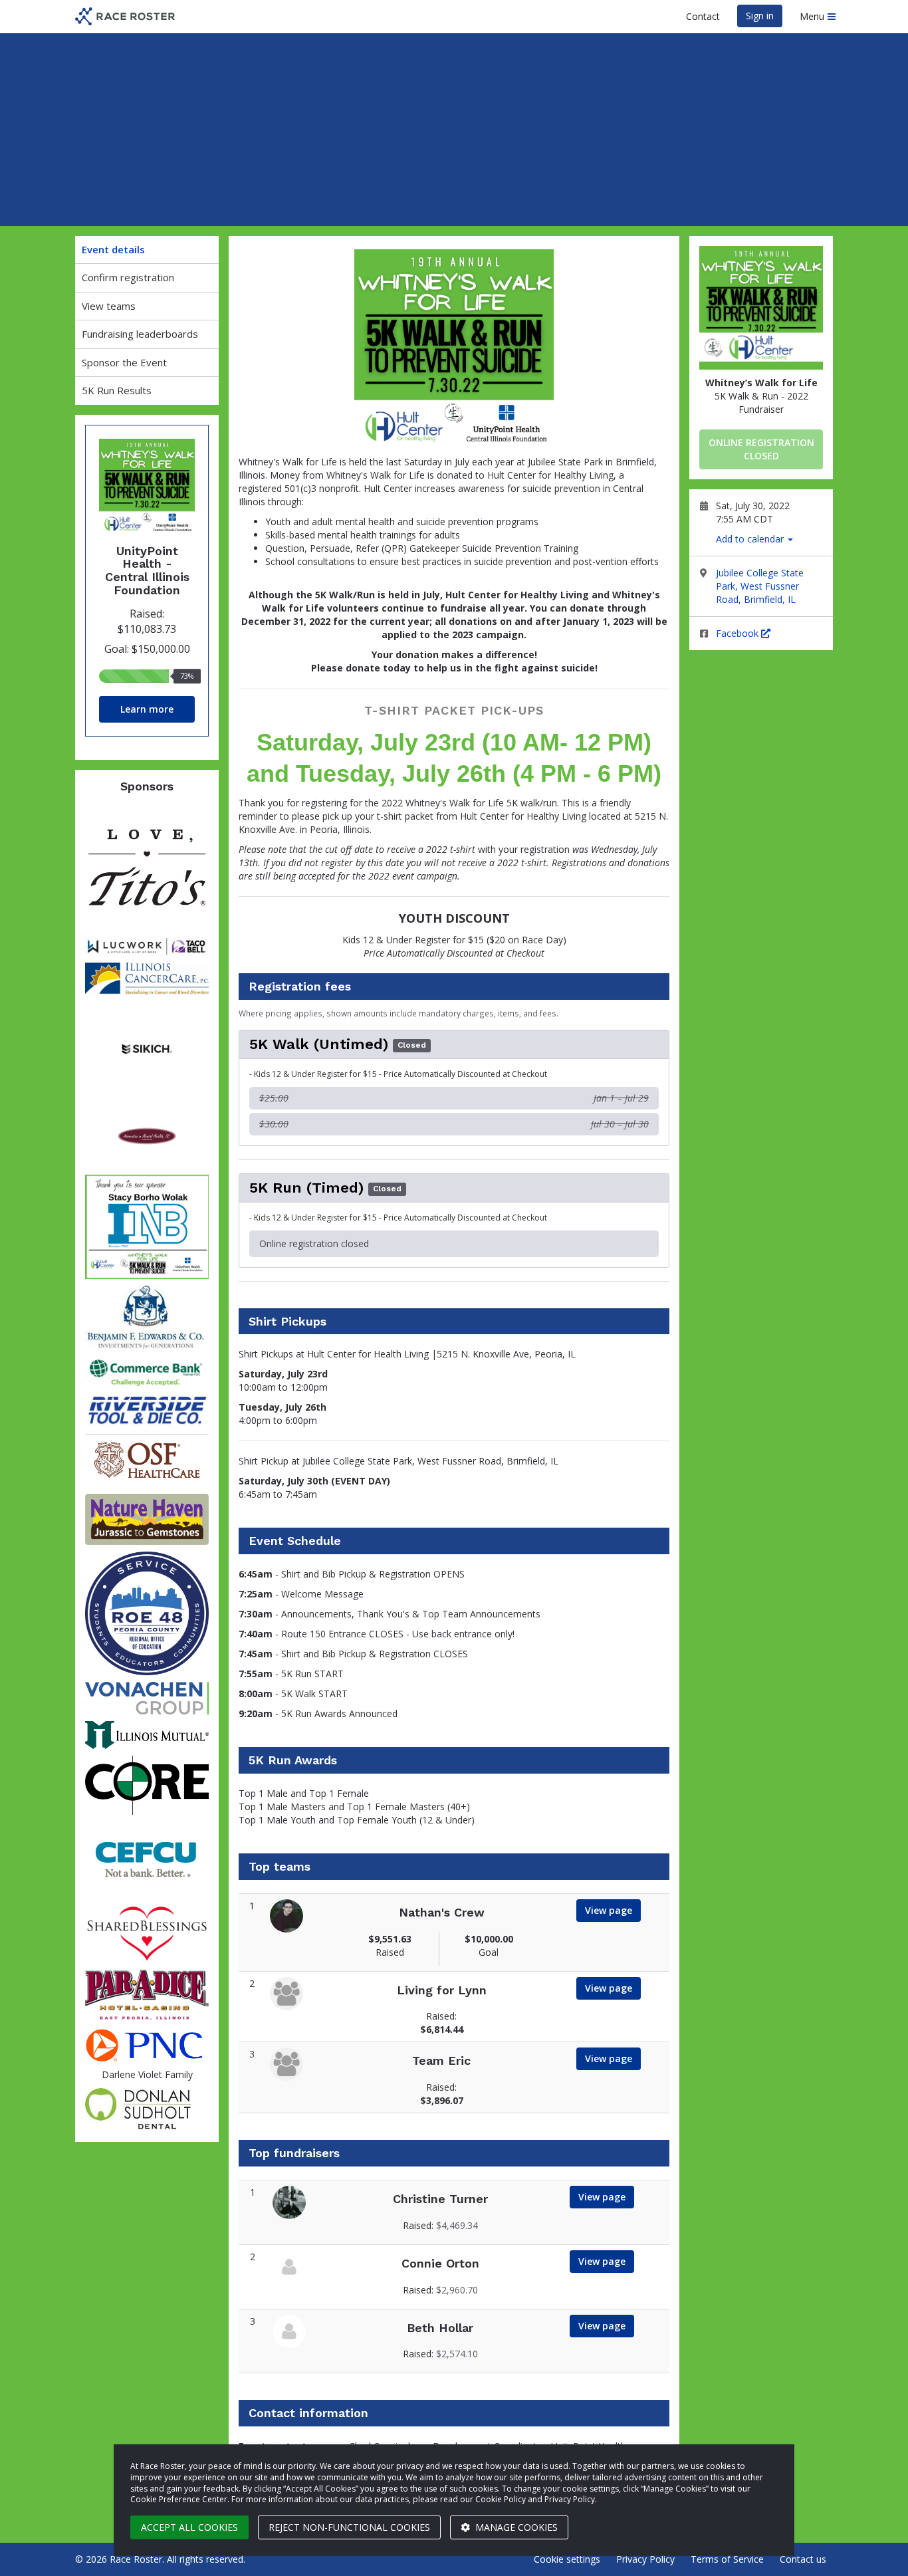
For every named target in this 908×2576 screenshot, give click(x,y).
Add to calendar (751, 539)
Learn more (147, 709)
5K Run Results (117, 390)
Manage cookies (515, 2527)
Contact (703, 16)
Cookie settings (567, 2559)
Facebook (738, 633)
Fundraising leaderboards (140, 334)
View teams (109, 306)
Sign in (760, 16)
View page (609, 1910)
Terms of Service (727, 2559)
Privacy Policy (645, 2559)
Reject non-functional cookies (349, 2527)
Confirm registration (128, 277)
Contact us (803, 2559)
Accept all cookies (189, 2527)
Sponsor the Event (124, 362)
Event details (113, 249)
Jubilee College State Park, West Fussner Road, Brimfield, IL (760, 586)
